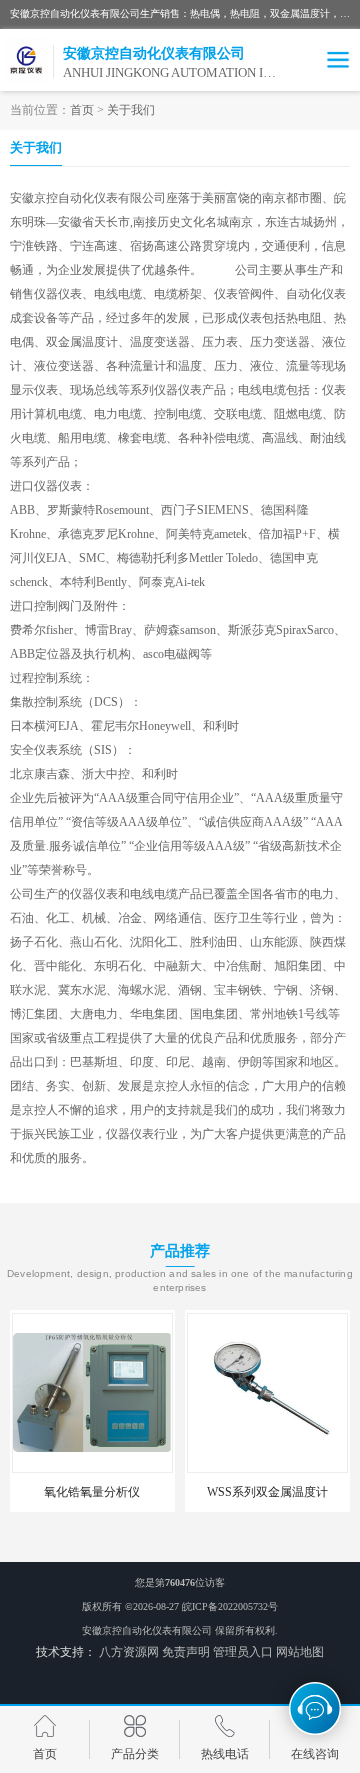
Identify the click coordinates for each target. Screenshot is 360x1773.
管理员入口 (243, 1652)
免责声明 (186, 1652)
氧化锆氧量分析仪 (92, 1492)
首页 (82, 110)
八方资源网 (129, 1652)
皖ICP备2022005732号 (230, 1606)
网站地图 (300, 1652)
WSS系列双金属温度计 (267, 1492)
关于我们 (131, 110)
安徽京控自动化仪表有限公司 (147, 1630)
